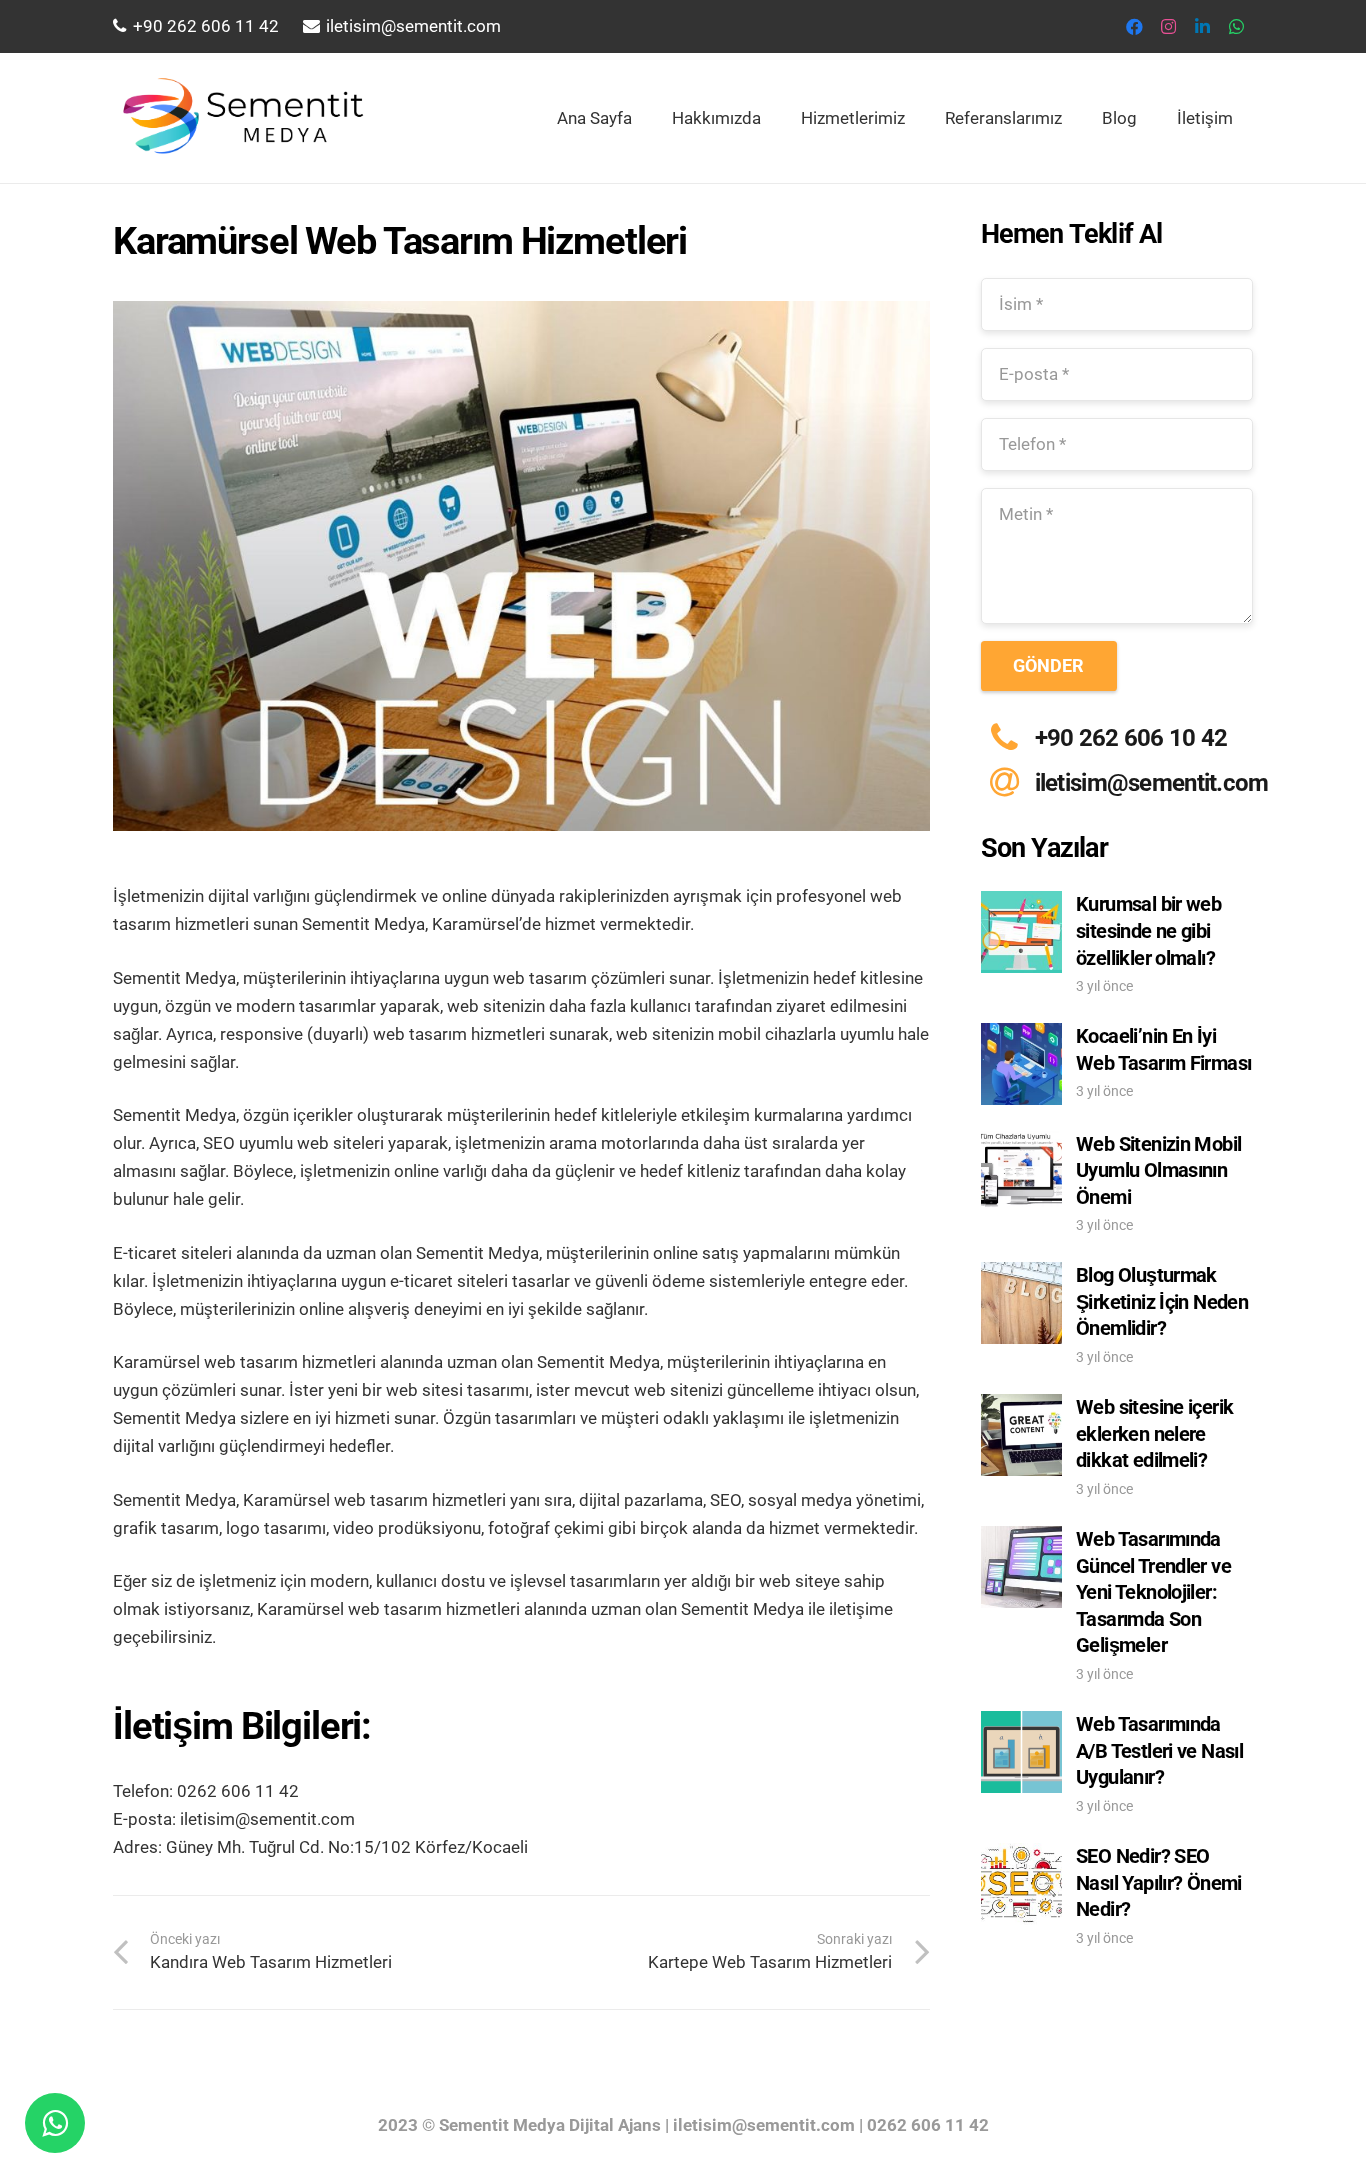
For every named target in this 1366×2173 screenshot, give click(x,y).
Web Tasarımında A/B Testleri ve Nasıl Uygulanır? (1159, 1750)
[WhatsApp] (1236, 27)
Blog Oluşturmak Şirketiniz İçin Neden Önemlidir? (1162, 1301)
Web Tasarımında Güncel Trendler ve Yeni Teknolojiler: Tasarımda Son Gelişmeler (1153, 1592)
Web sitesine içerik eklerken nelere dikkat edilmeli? (1154, 1433)
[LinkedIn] (1202, 27)
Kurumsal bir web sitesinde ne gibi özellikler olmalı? (1148, 930)
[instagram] (1168, 27)
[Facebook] (1134, 27)
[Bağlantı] (240, 118)
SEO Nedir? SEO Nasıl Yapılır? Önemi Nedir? (1159, 1882)
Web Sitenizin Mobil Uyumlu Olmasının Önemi (1158, 1170)
